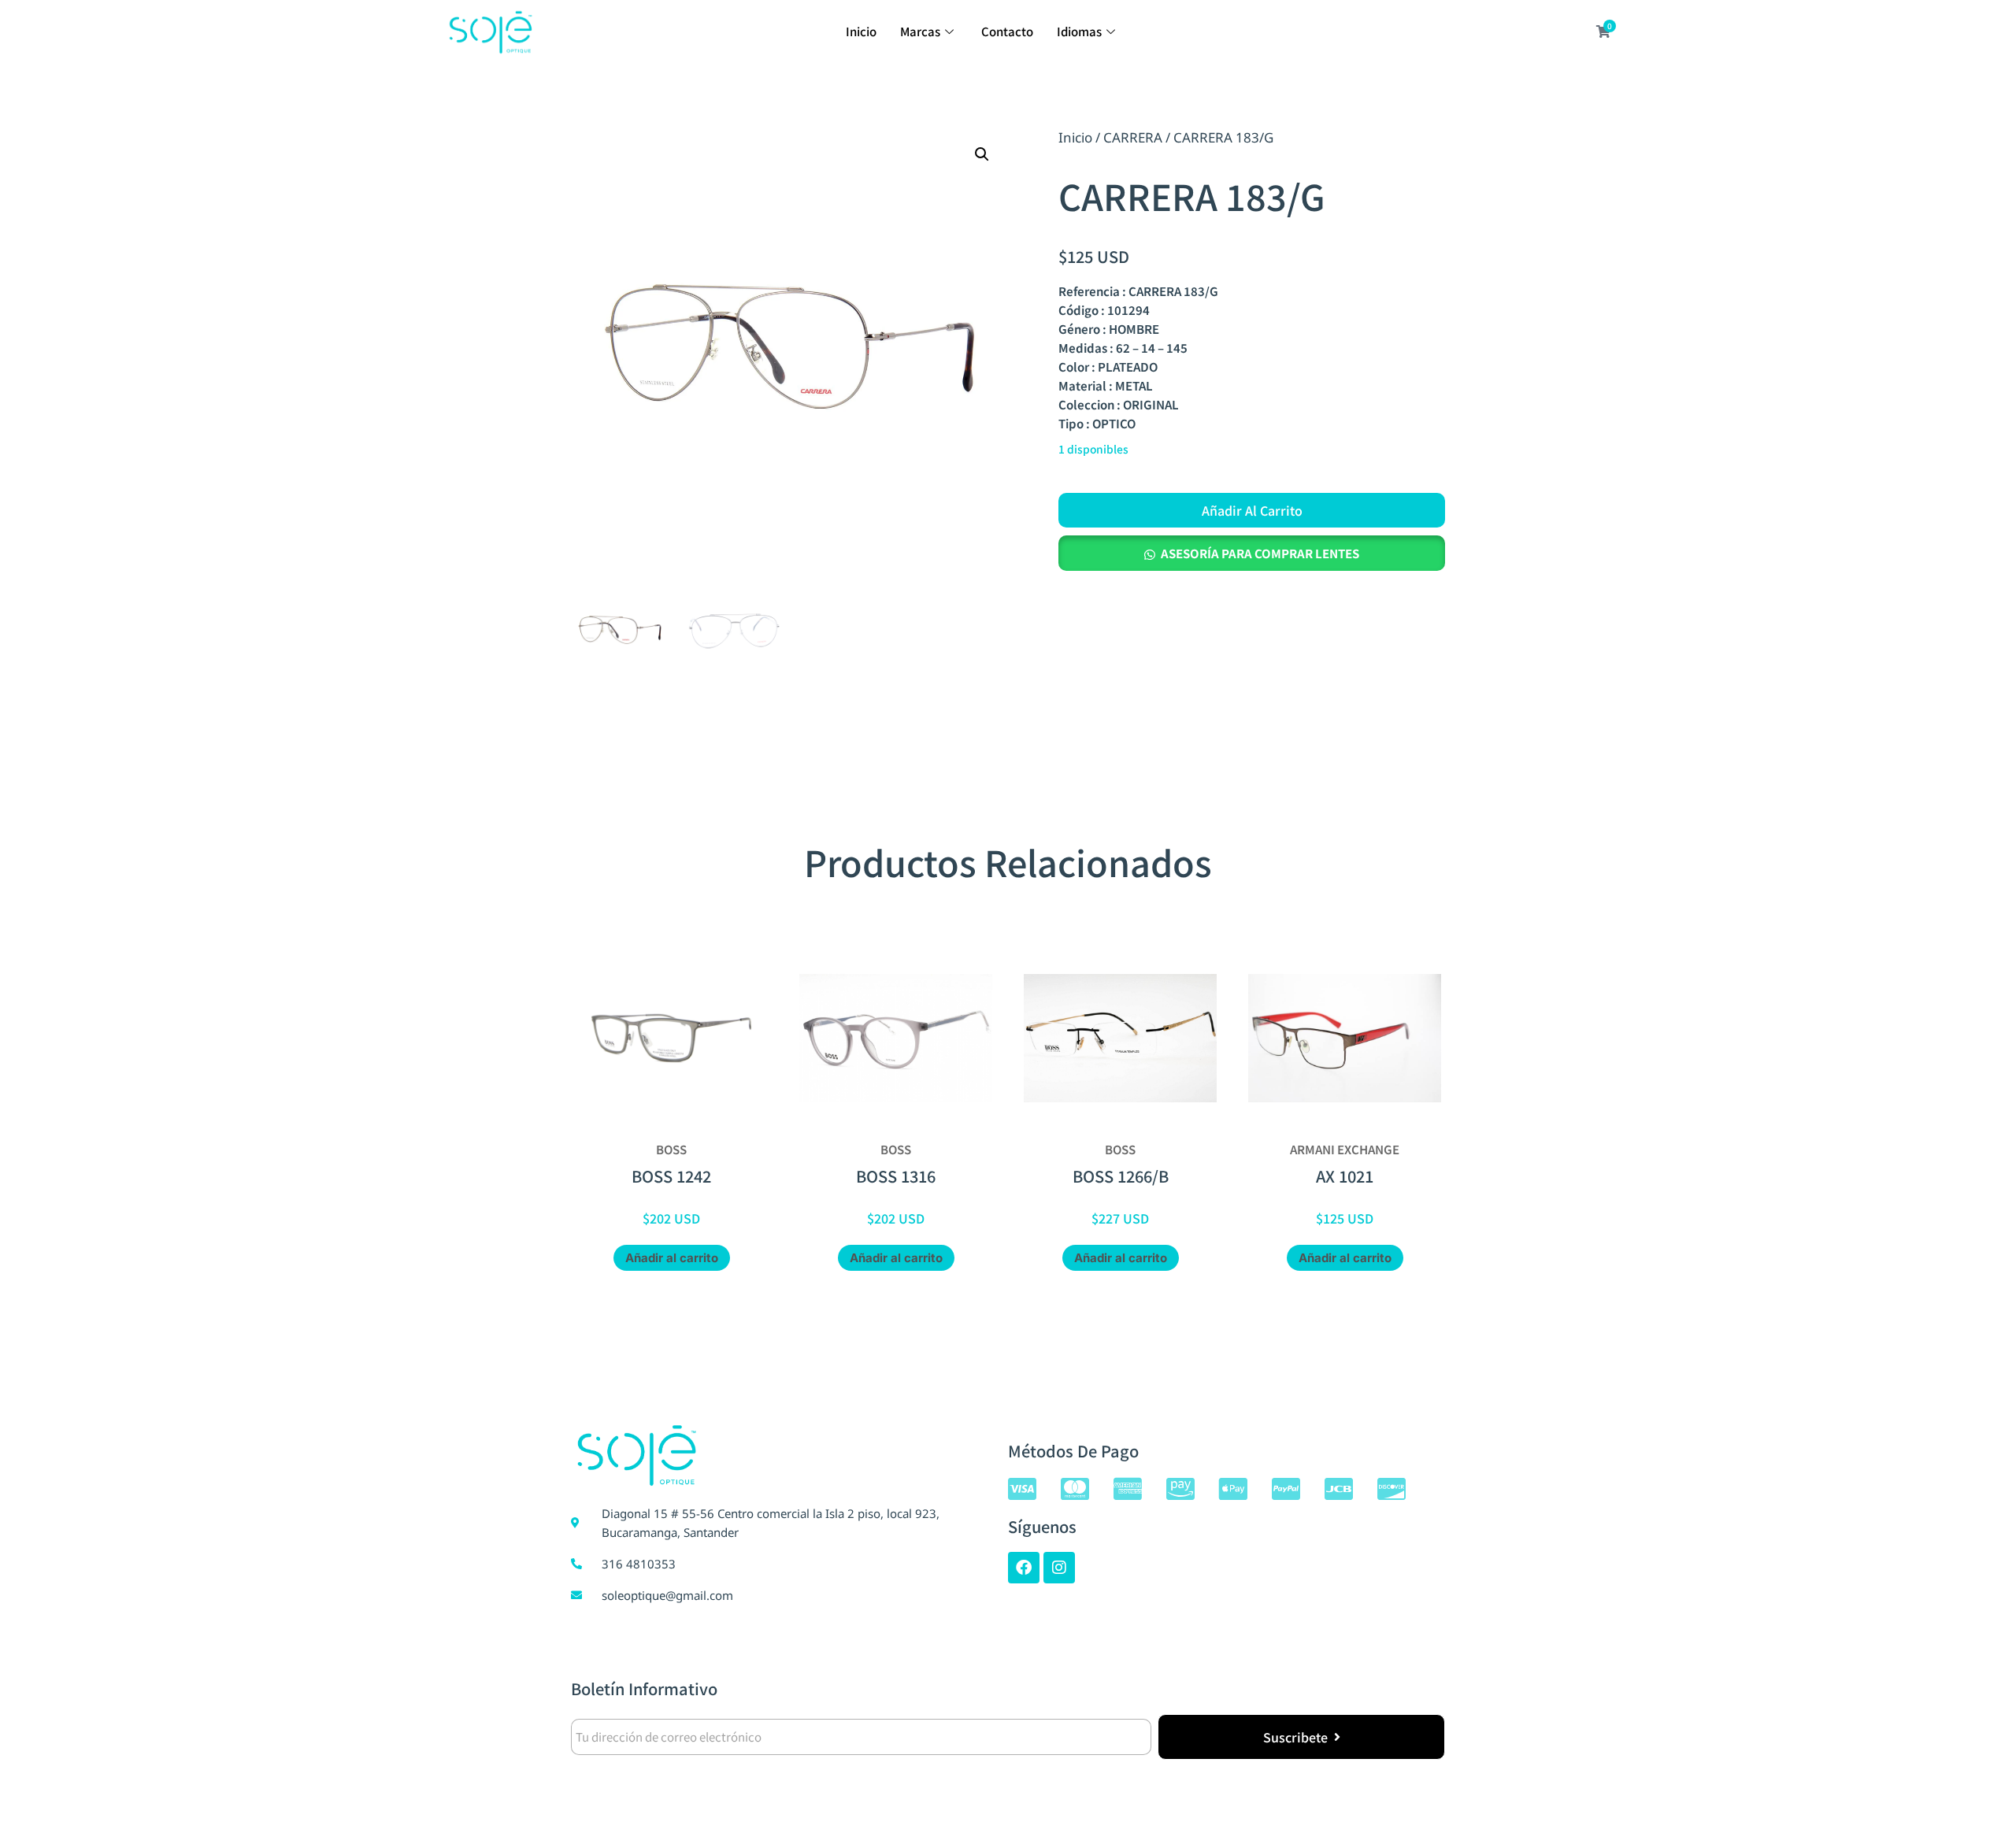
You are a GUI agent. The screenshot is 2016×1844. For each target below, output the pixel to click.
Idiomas (1079, 31)
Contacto (1007, 31)
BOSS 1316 (896, 1176)
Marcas (920, 31)
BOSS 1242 (671, 1176)
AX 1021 (1345, 1176)
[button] (982, 154)
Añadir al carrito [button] (672, 1258)
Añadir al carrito (1252, 510)
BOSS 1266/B (1121, 1176)
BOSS (671, 1149)
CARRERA (1133, 137)
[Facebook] (1024, 1568)
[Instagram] (1059, 1568)
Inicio (861, 31)
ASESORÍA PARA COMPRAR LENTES (1260, 553)
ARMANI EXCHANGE (1345, 1149)
